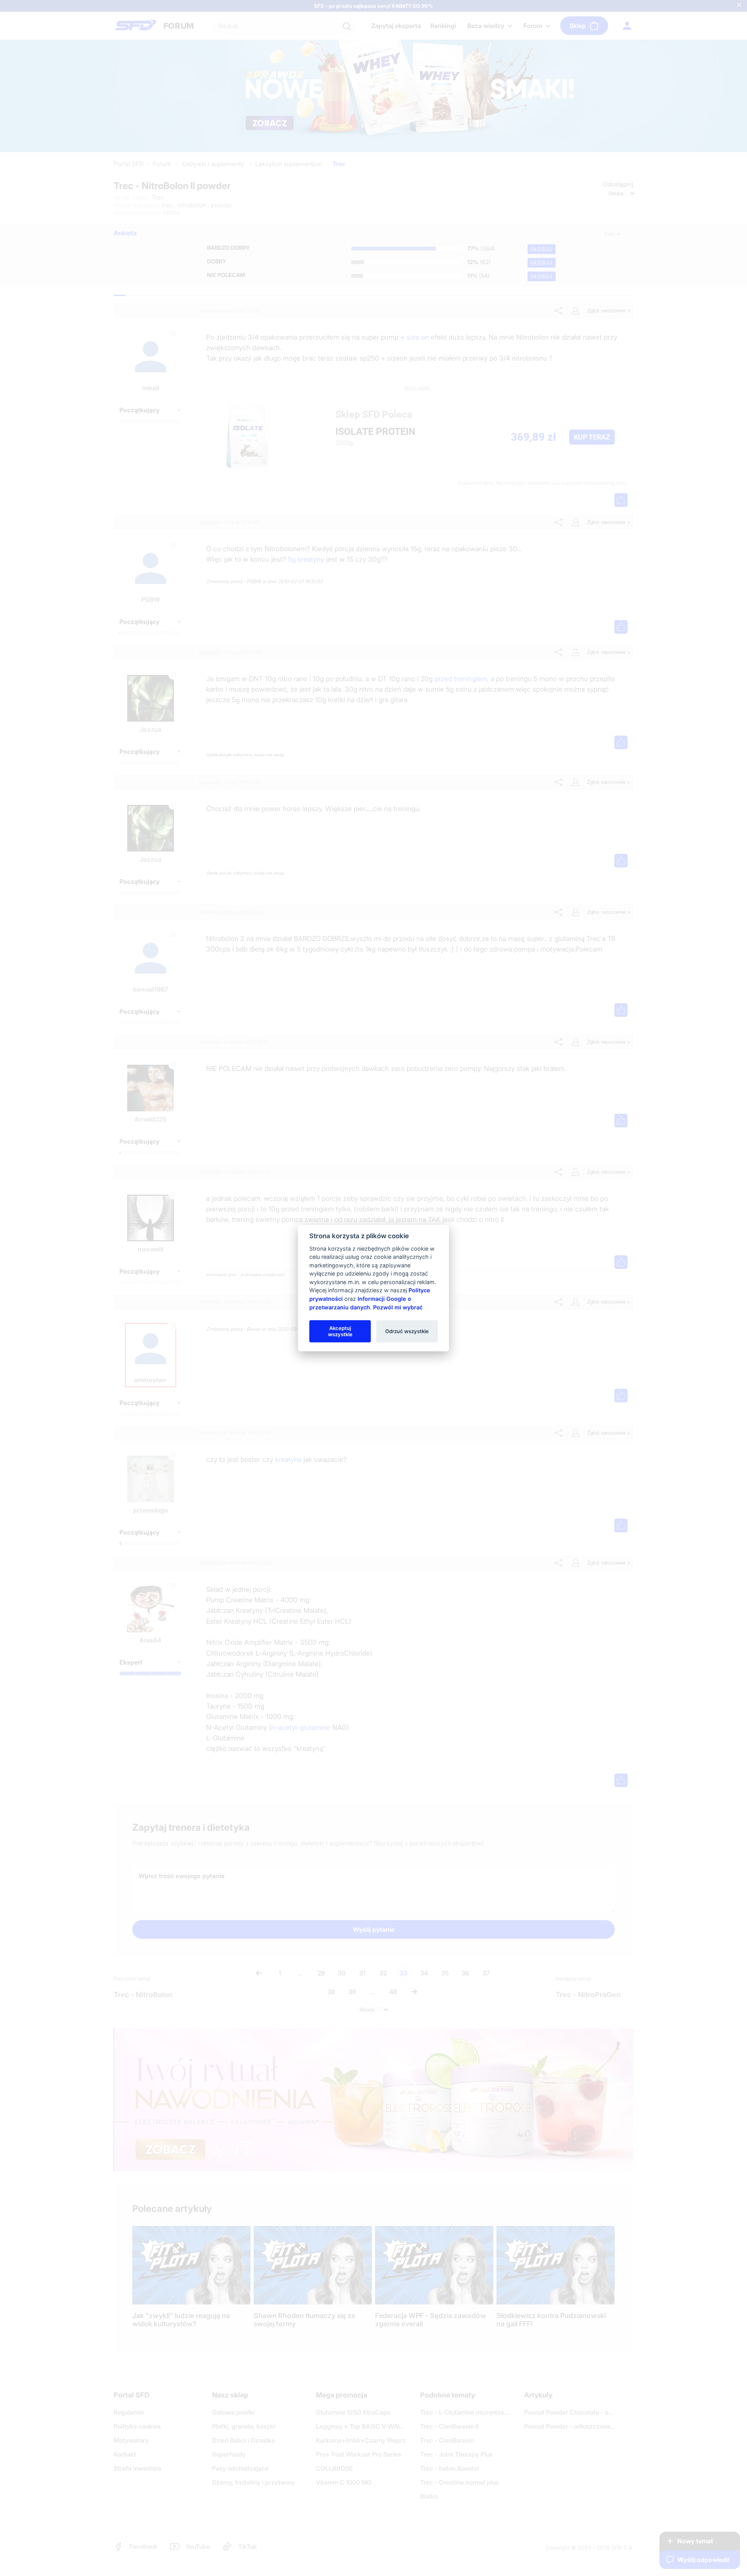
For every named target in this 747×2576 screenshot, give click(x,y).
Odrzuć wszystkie (407, 1331)
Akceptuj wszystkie (340, 1331)
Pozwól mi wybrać (398, 1307)
